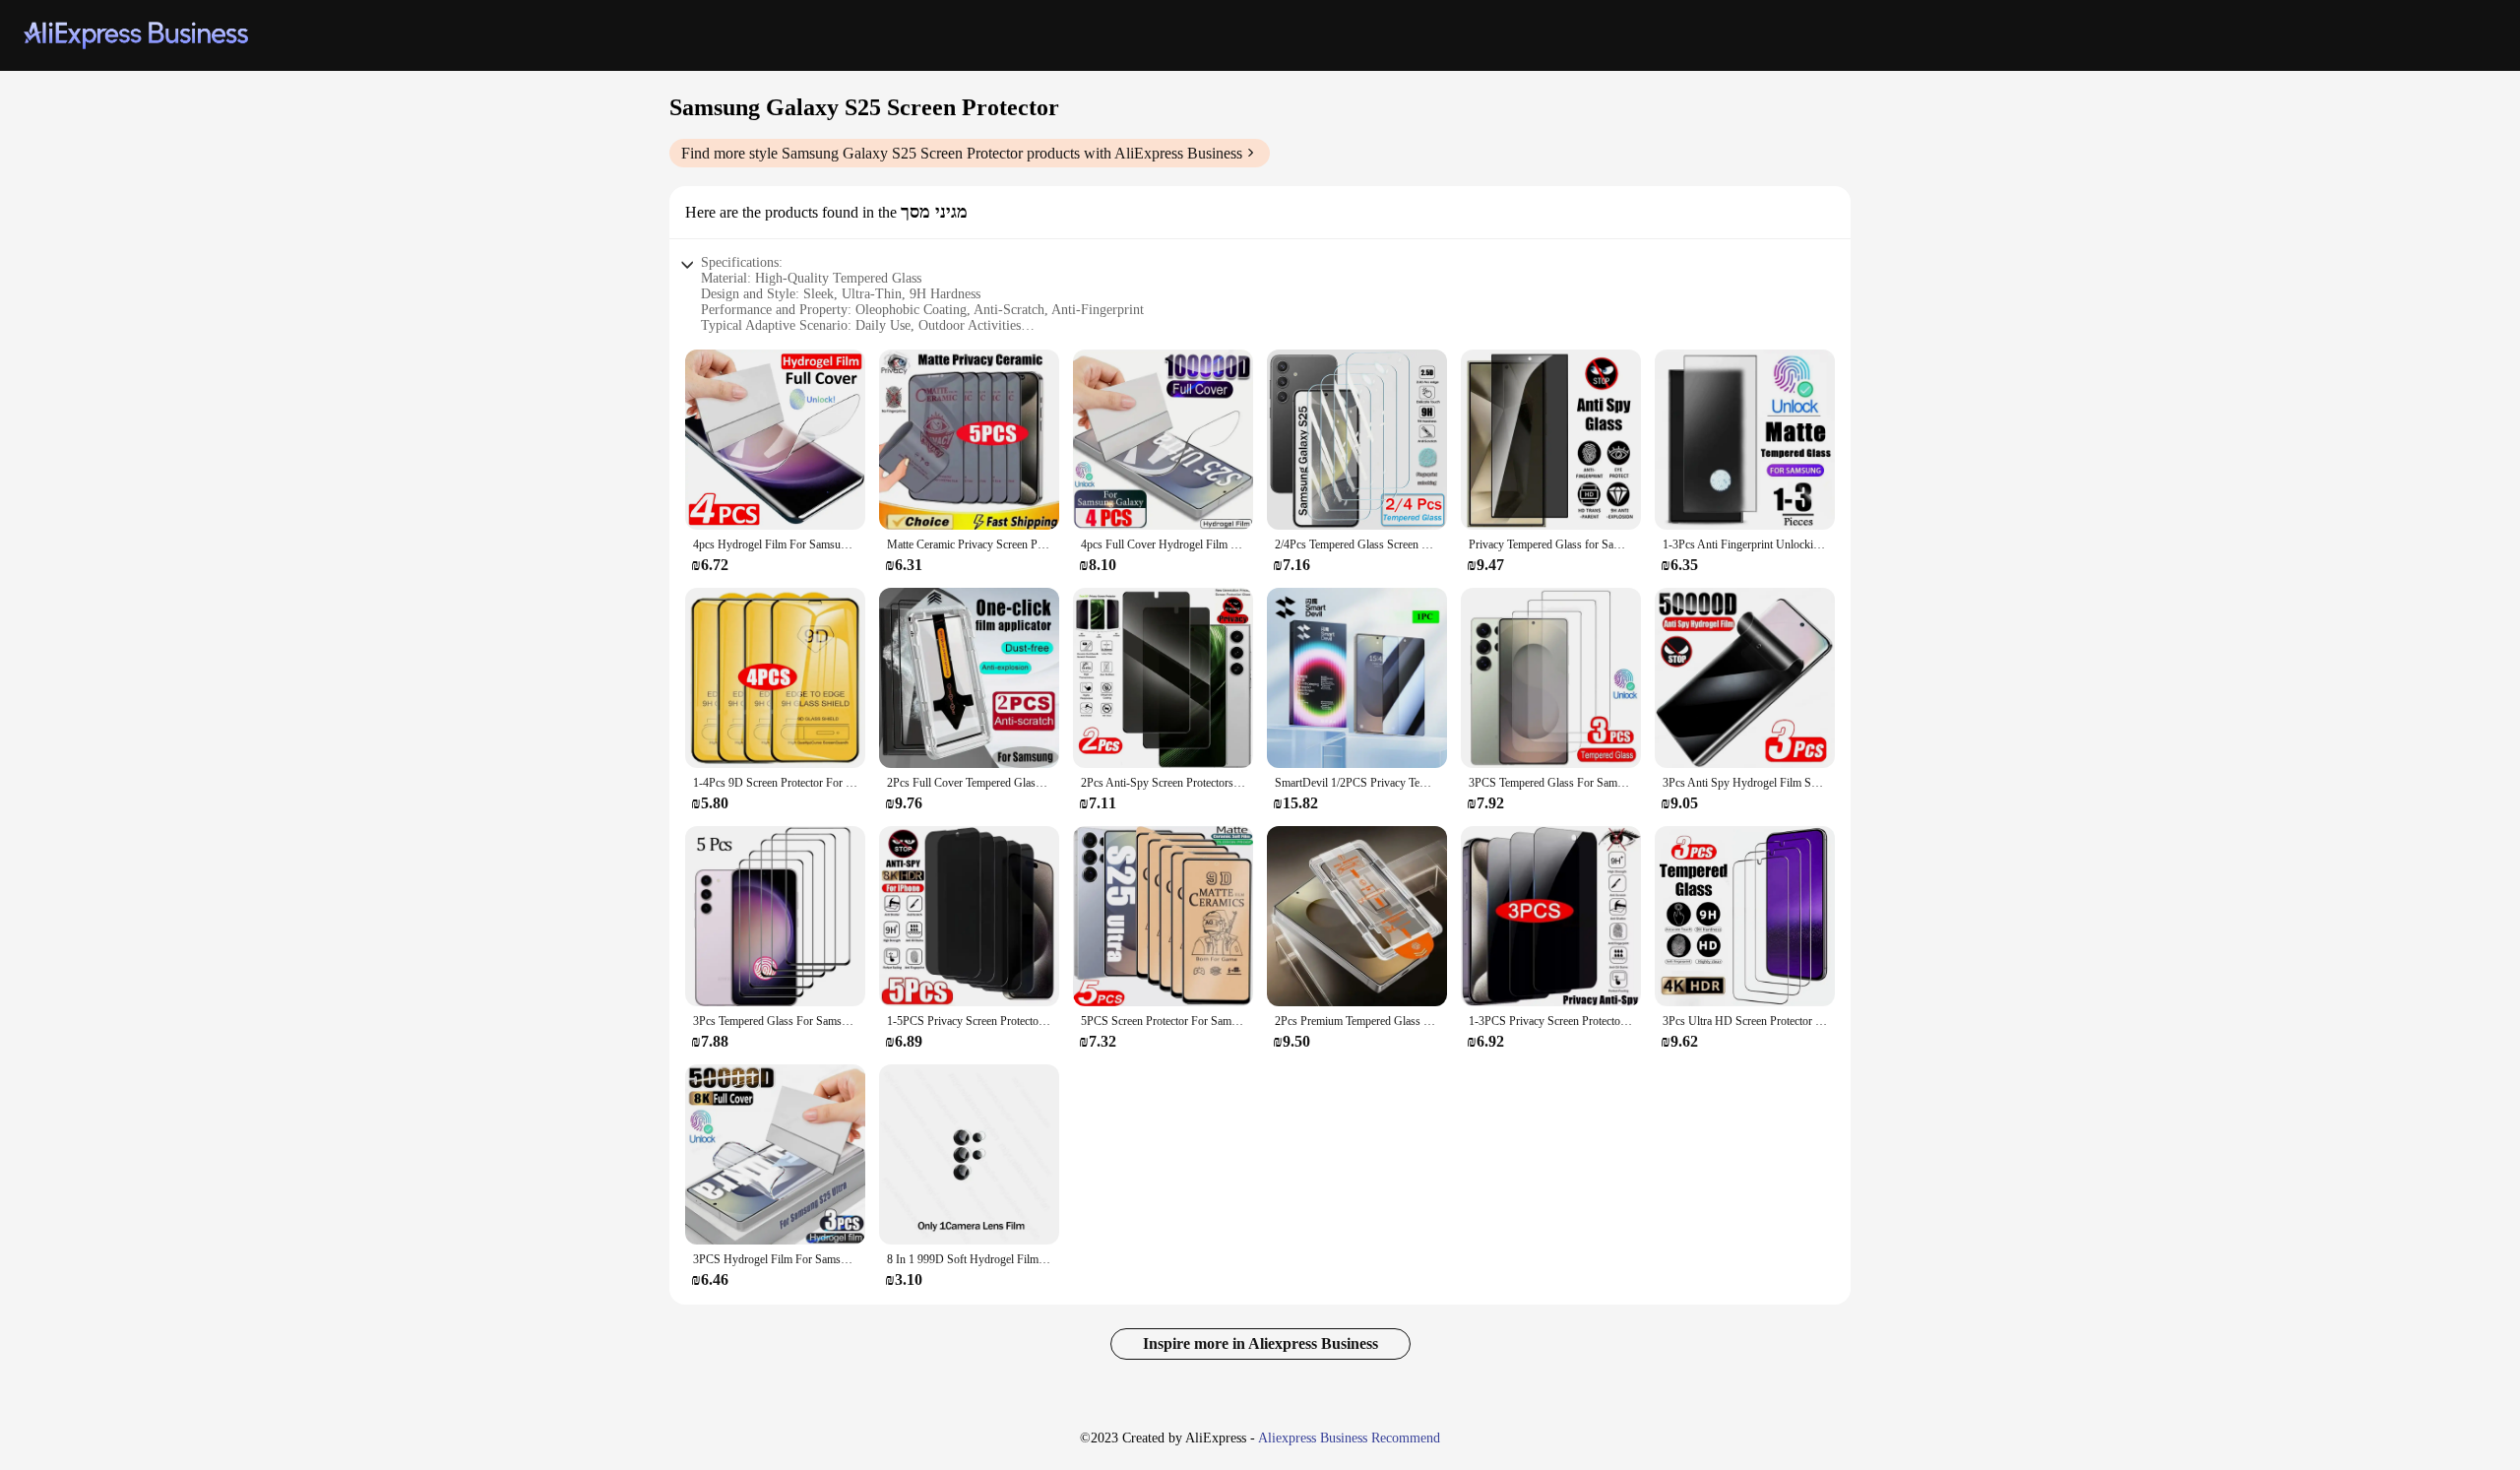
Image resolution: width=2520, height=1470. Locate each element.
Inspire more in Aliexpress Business (1260, 1343)
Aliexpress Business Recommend (1349, 1438)
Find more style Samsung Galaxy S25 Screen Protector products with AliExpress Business (962, 153)
